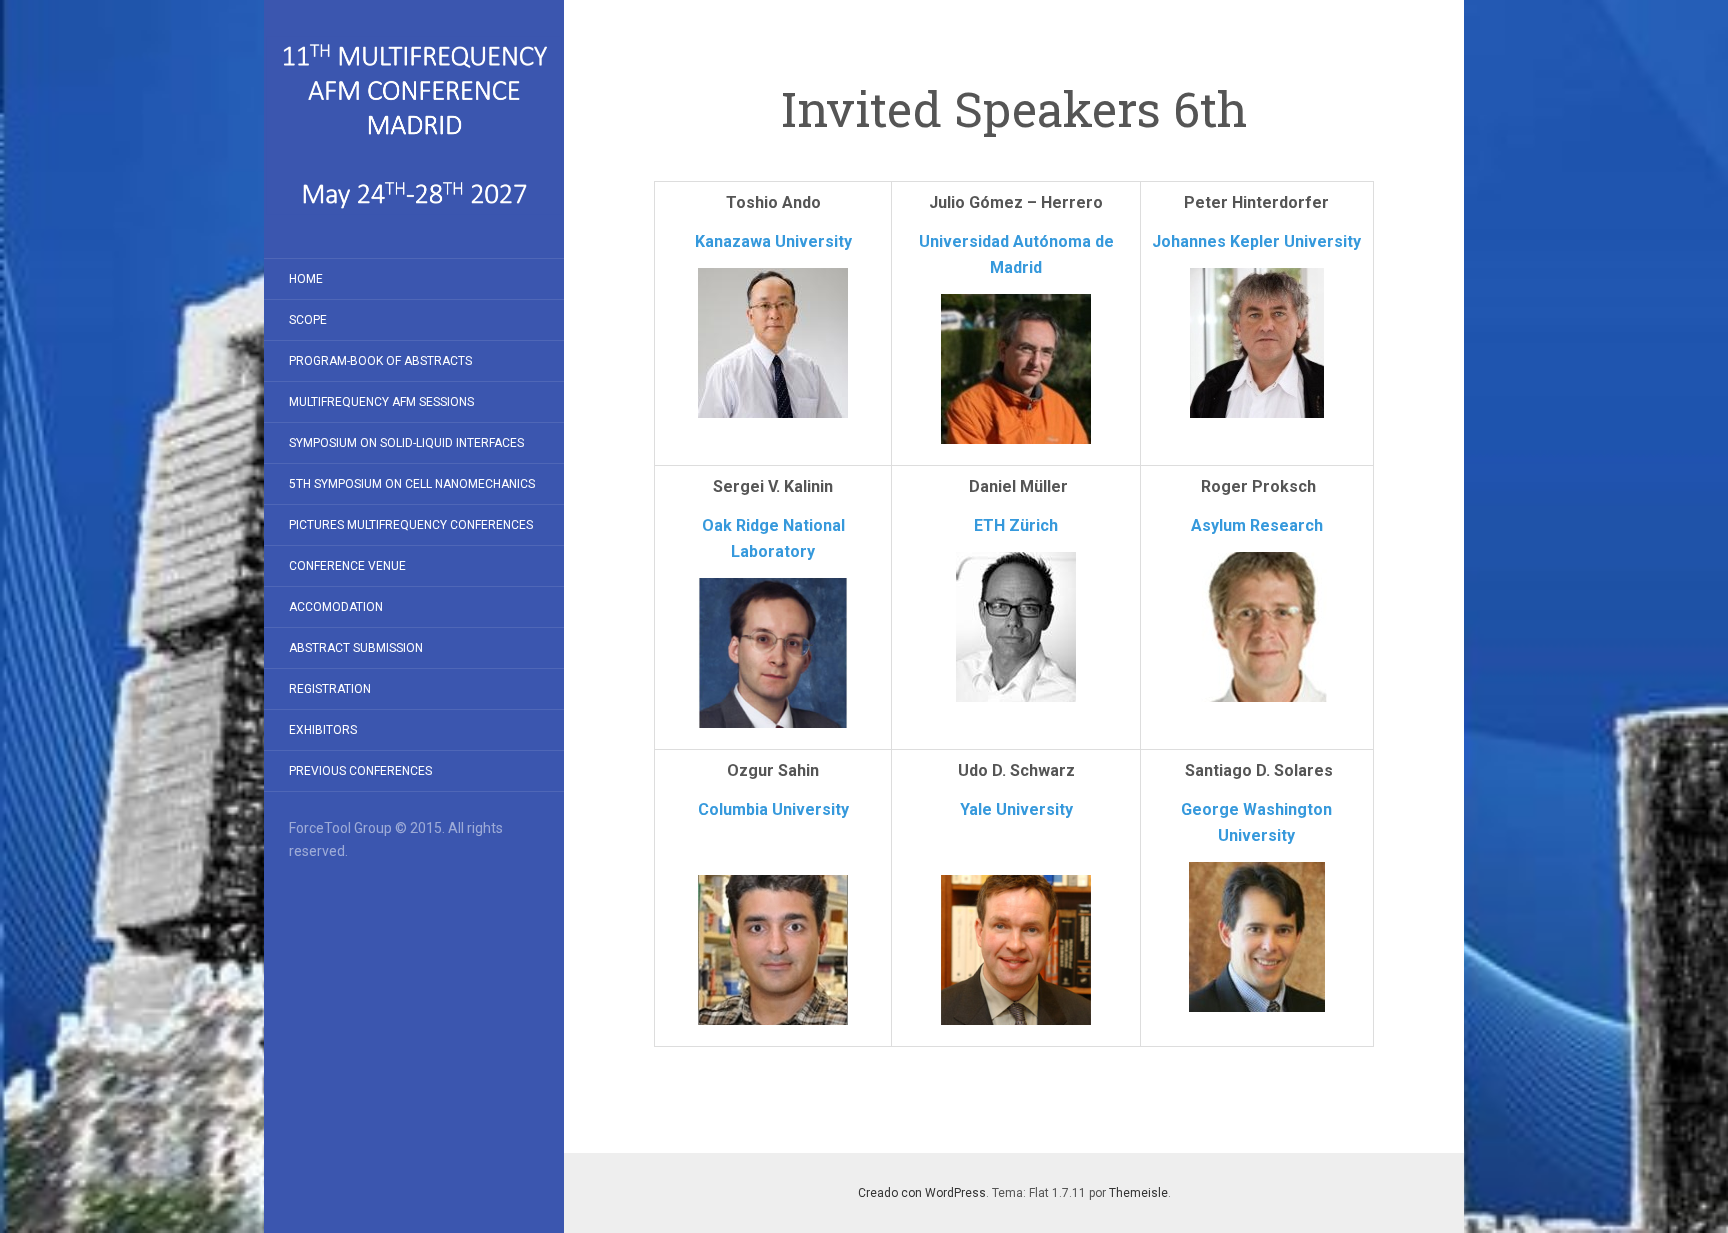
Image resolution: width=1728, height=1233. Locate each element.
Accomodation (336, 607)
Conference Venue (347, 566)
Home (306, 279)
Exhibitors (323, 730)
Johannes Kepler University (1256, 241)
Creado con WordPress (922, 1193)
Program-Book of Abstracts (380, 361)
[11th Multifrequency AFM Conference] (414, 129)
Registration (330, 689)
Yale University (1016, 809)
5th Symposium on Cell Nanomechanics (412, 484)
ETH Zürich (1016, 525)
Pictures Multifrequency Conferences (411, 525)
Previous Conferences (360, 771)
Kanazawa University (773, 241)
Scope (308, 320)
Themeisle (1138, 1193)
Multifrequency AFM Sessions (381, 402)
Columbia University (773, 809)
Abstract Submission (356, 648)
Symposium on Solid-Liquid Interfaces (406, 443)
